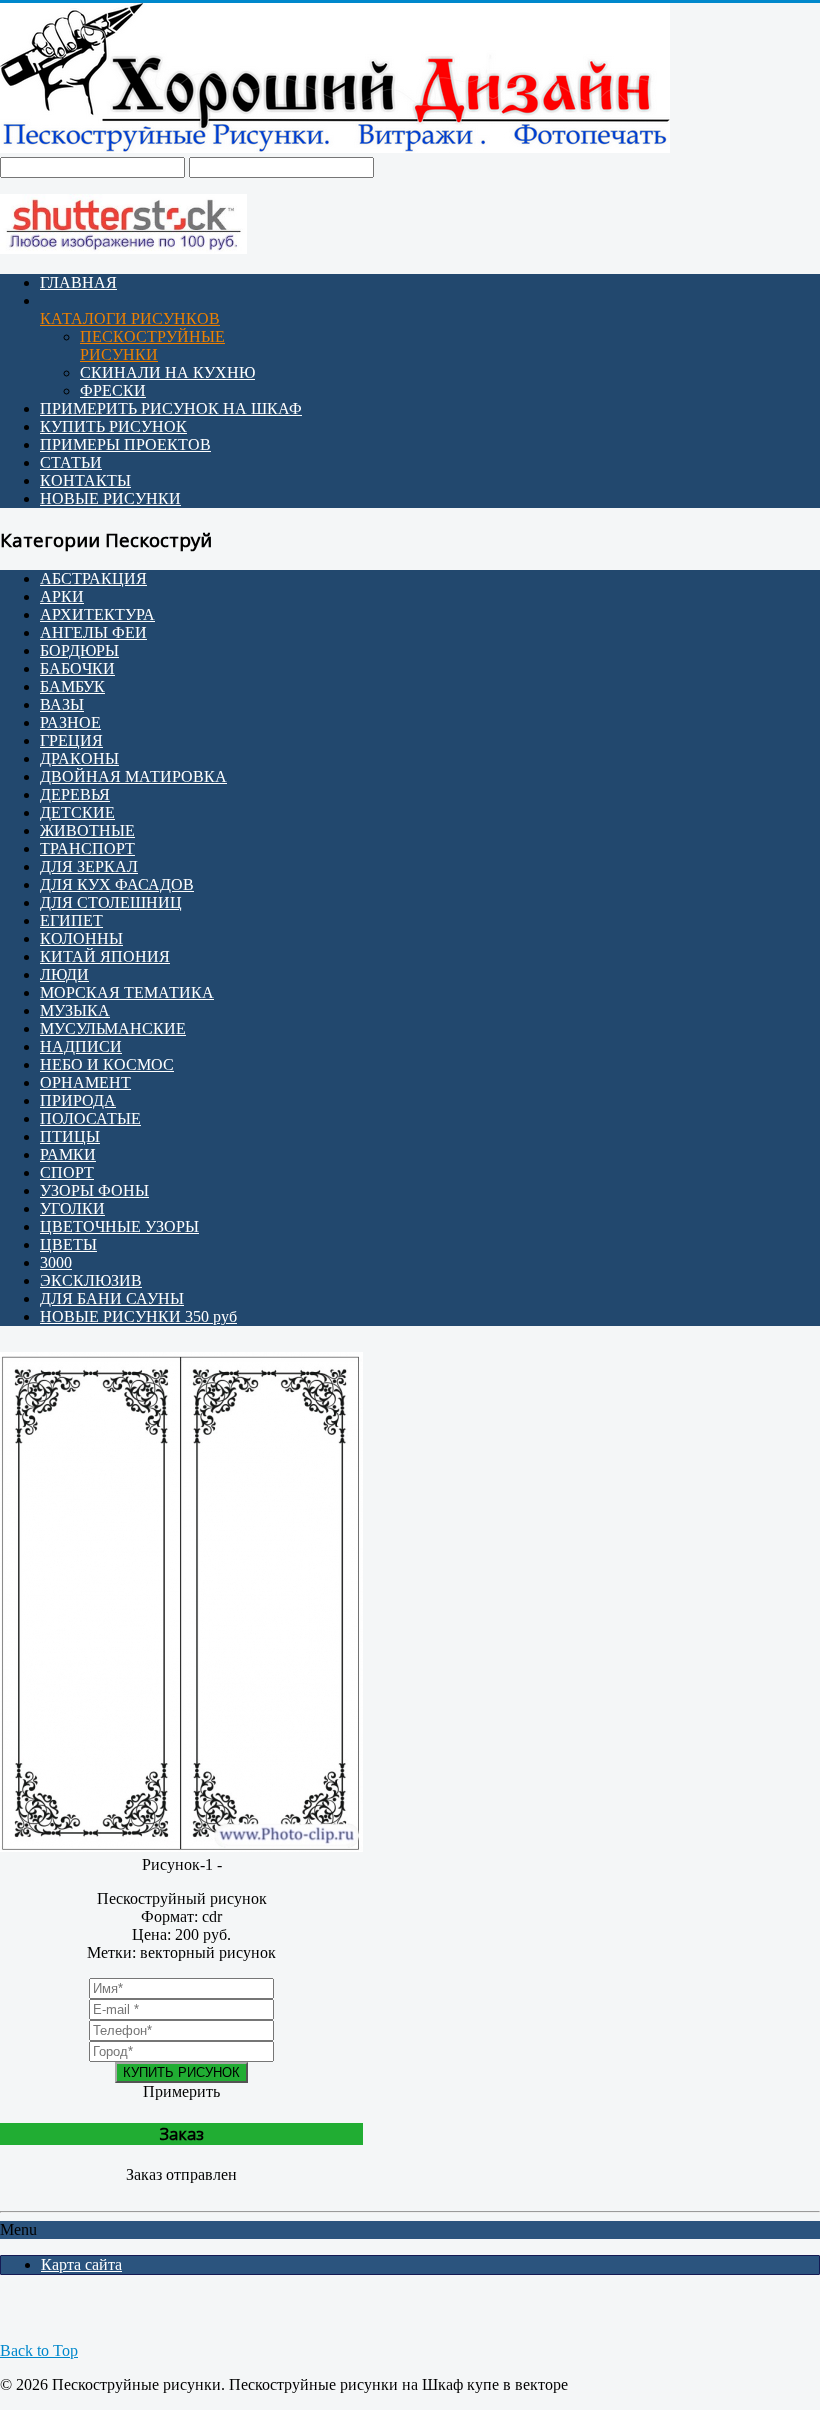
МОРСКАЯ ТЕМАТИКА (127, 992)
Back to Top (39, 2350)
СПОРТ (67, 1172)
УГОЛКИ (72, 1208)
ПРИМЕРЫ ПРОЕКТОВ (125, 444)
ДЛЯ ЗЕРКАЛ (89, 866)
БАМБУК (72, 686)
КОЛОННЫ (81, 938)
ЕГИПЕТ (71, 920)
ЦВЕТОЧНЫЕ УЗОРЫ (119, 1226)
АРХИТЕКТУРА (97, 614)
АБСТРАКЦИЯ (93, 578)
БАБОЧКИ (77, 668)
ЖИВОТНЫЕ (87, 830)
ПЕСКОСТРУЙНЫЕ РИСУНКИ (152, 345)
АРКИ (62, 596)
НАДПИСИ (81, 1046)
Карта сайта (81, 2264)
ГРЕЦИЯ (71, 740)
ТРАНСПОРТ (87, 848)
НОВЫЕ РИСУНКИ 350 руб (138, 1316)
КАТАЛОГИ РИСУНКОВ (130, 318)
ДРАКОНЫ (79, 758)
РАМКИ (68, 1154)
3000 (56, 1262)
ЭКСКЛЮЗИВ (91, 1280)
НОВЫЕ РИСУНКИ (110, 498)
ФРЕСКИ (113, 390)
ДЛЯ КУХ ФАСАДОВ (117, 884)
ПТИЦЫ (70, 1136)
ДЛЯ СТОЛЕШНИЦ (111, 902)
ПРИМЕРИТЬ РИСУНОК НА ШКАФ (171, 408)
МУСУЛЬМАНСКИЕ (113, 1028)
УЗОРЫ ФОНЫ (94, 1190)
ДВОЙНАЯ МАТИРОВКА (133, 776)
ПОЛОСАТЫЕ (90, 1118)
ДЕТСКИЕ (77, 812)
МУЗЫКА (75, 1010)
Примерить (181, 2091)
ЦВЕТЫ (68, 1244)
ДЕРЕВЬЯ (75, 794)
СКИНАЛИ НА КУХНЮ (167, 372)
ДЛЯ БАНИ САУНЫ (112, 1298)
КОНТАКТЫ (85, 480)
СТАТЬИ (71, 462)
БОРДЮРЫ (79, 650)
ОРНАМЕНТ (85, 1082)
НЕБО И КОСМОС (107, 1064)
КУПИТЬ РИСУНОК (113, 426)
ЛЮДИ (64, 974)
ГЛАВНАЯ (78, 282)
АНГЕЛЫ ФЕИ (93, 632)
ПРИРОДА (78, 1100)
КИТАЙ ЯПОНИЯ (105, 956)
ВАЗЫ (62, 704)
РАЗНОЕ (70, 722)
